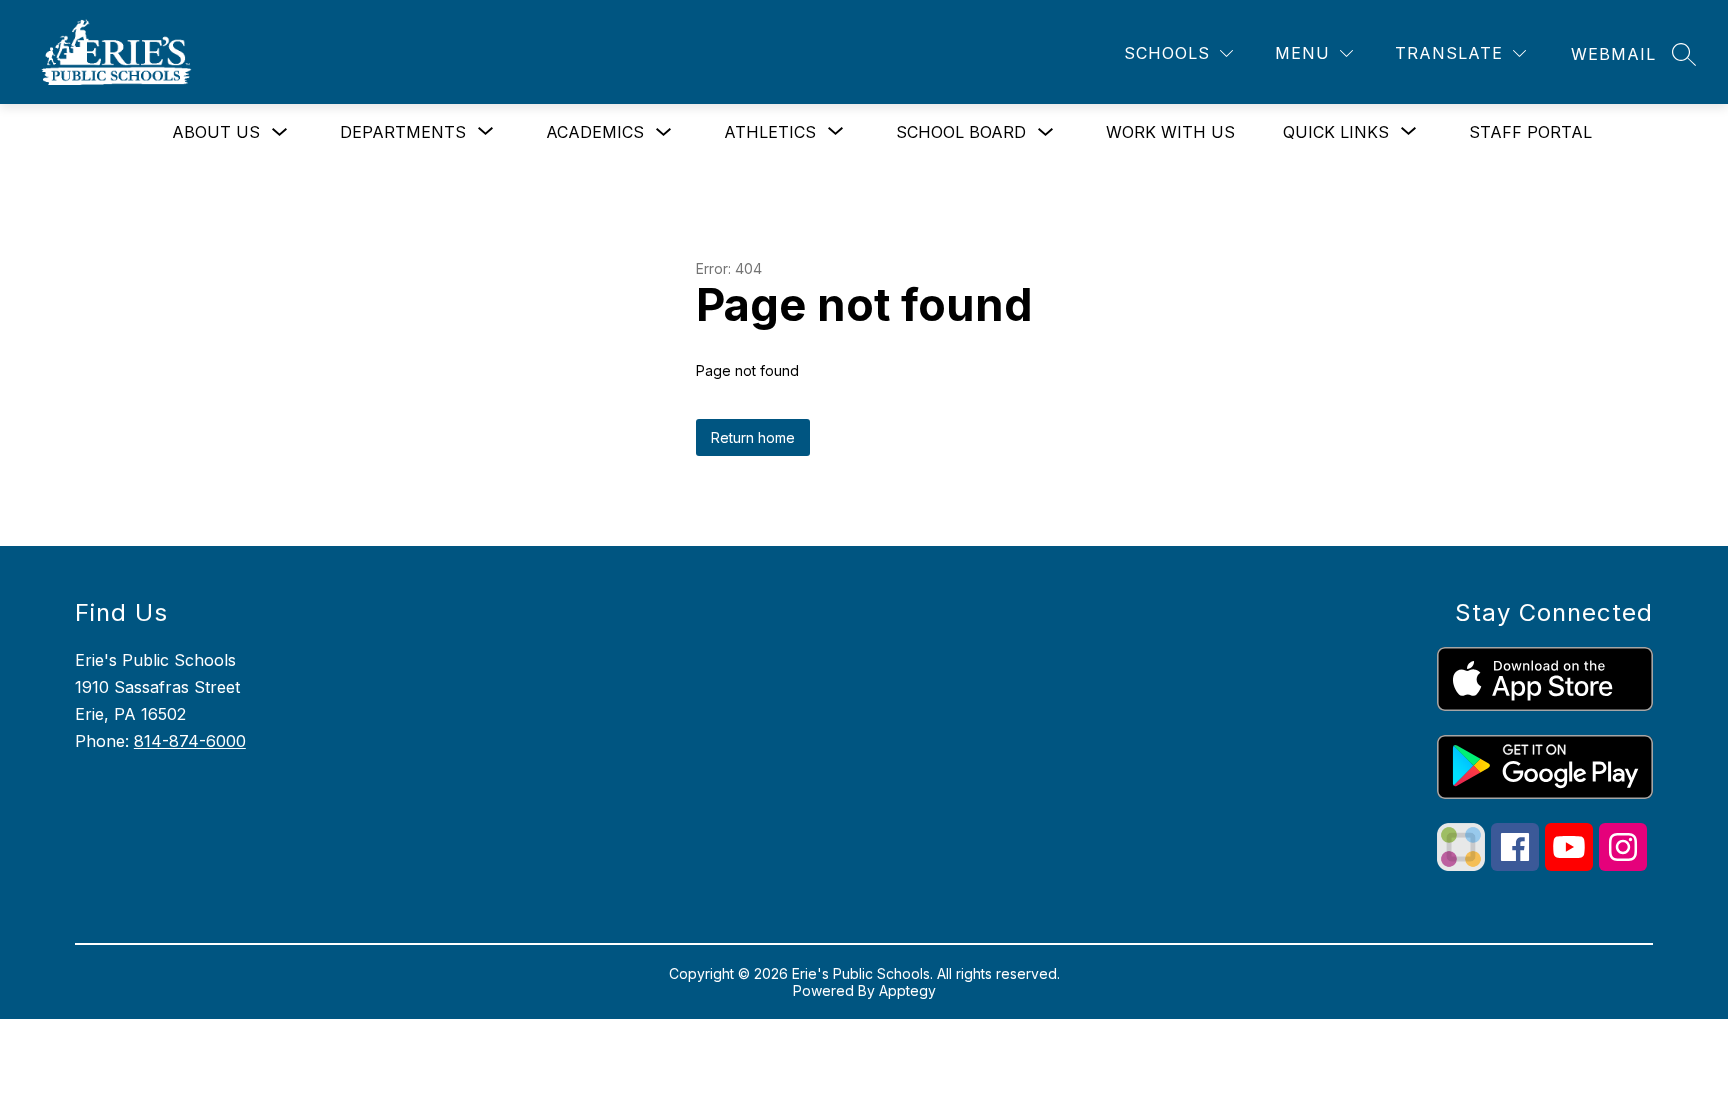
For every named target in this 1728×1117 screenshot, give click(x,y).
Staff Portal (1530, 132)
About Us (216, 132)
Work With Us (1170, 132)
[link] (1613, 54)
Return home (753, 437)
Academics (595, 132)
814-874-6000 (190, 741)
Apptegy (907, 990)
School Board (961, 132)
